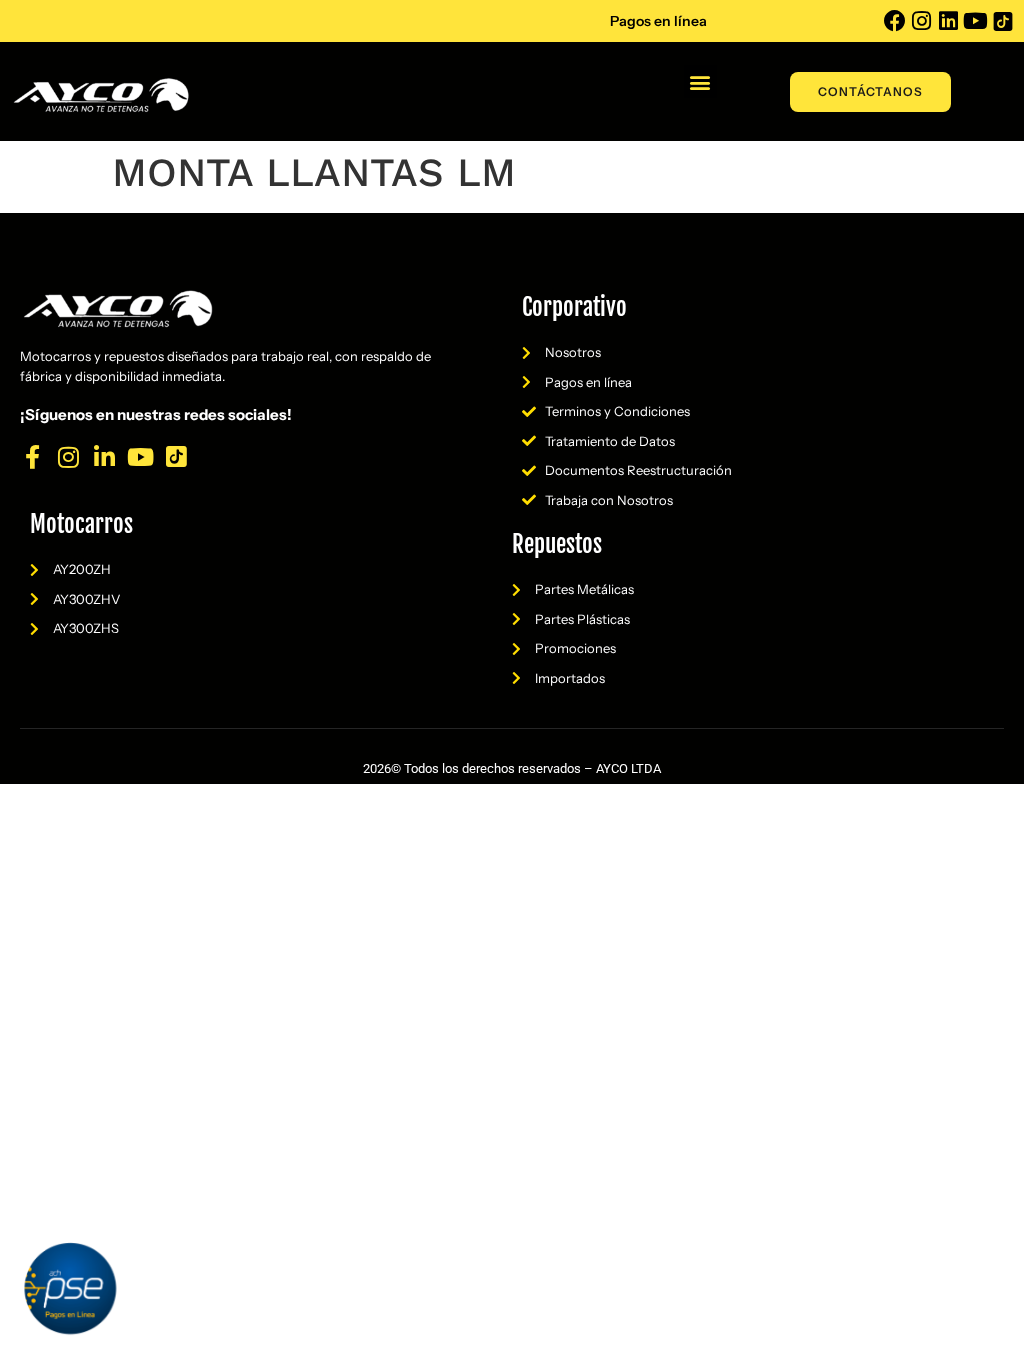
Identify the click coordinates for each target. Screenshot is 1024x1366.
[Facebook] (895, 21)
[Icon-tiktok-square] (1003, 21)
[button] (700, 81)
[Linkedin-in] (104, 457)
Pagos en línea (658, 21)
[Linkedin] (949, 21)
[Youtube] (976, 21)
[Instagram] (922, 21)
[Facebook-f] (32, 457)
